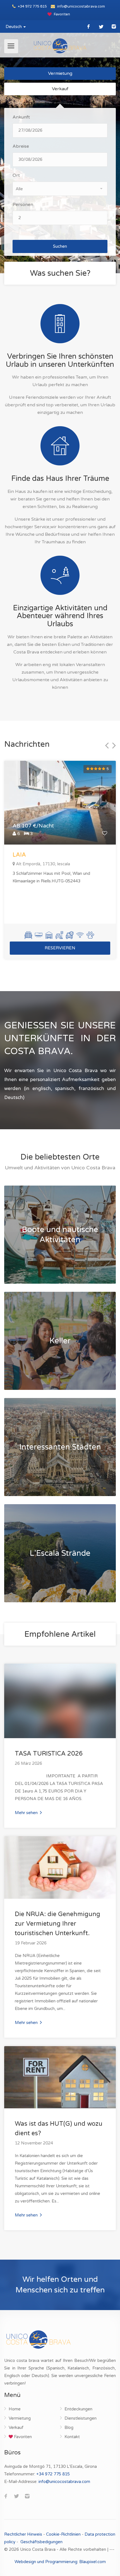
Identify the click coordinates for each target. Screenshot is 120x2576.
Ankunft (21, 117)
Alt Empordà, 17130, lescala (43, 864)
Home (15, 2409)
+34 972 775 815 (32, 6)
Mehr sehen (27, 1813)
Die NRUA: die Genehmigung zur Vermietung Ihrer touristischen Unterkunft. (57, 1924)
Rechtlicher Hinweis (23, 2534)
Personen (23, 205)
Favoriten (62, 14)
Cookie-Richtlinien (63, 2534)
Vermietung (60, 73)
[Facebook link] (89, 26)
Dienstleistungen (81, 2418)
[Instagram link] (114, 26)
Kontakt (72, 2437)
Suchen (60, 246)
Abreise (21, 146)
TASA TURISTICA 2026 (49, 1754)
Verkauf (60, 89)
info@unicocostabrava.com (81, 6)
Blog (69, 2427)
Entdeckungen (78, 2409)
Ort (16, 175)
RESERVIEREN (60, 948)
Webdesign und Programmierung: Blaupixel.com (60, 2562)
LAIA (19, 855)
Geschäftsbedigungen (41, 2542)
